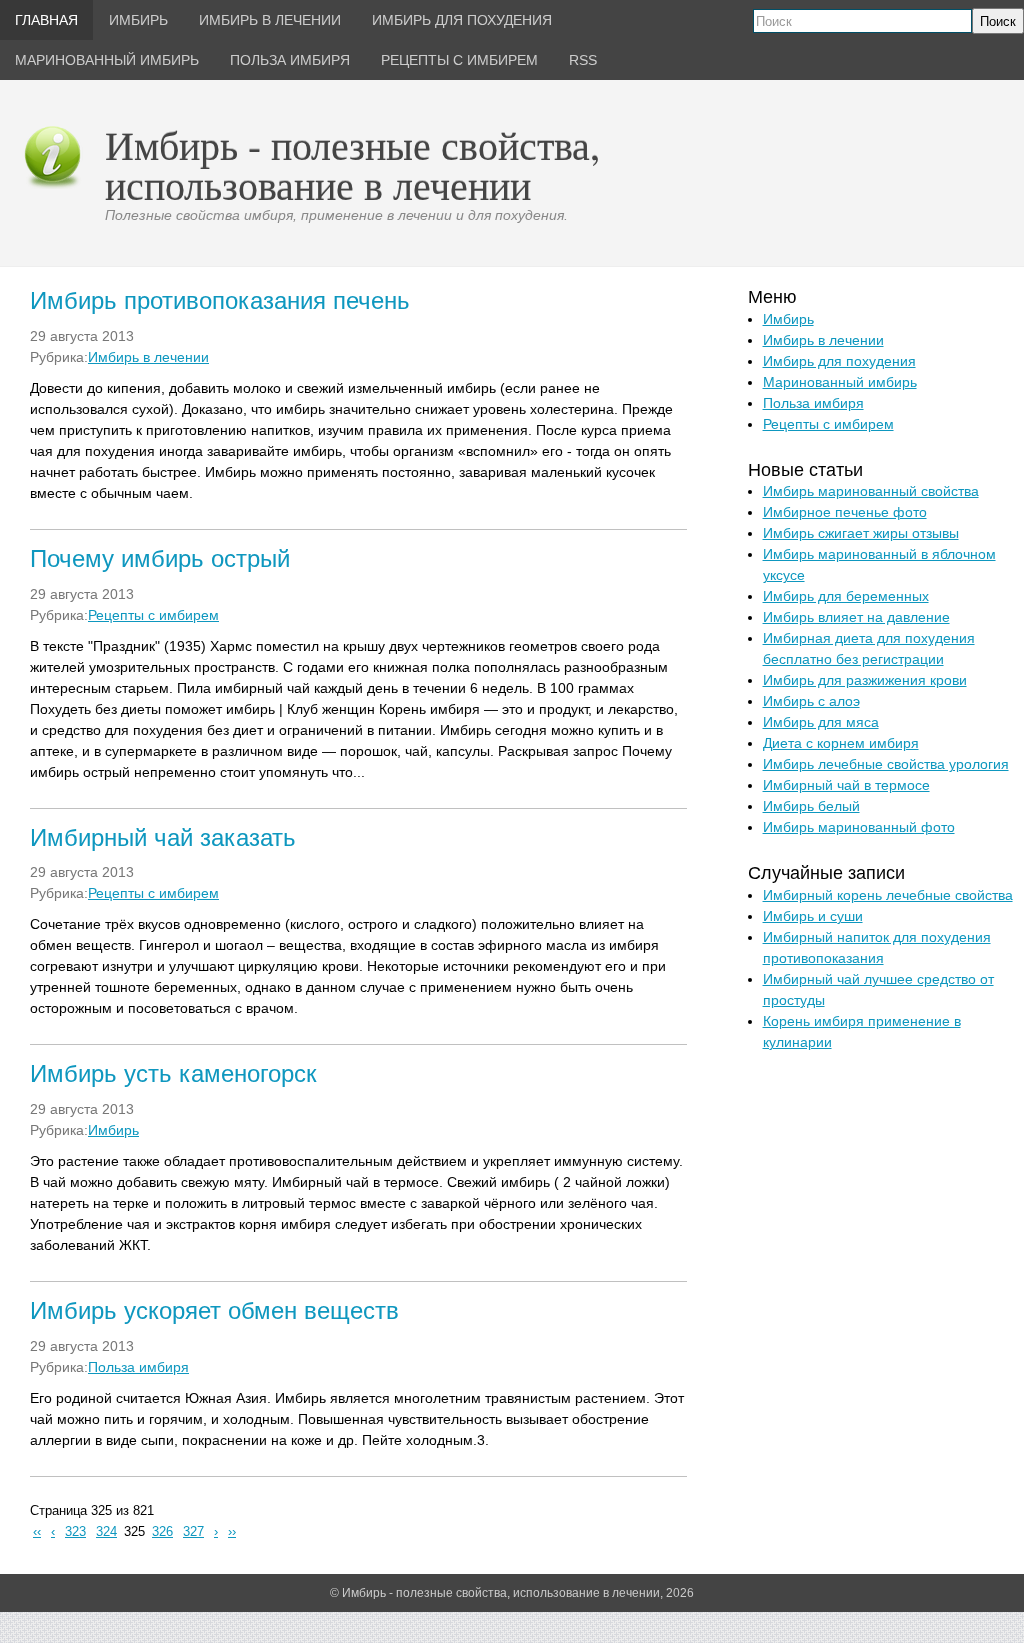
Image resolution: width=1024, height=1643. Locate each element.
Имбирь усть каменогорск (173, 1073)
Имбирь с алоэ (811, 701)
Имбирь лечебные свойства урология (886, 764)
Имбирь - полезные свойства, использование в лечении (352, 164)
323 (75, 1532)
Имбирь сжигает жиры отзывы (861, 533)
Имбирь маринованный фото (859, 827)
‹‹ (37, 1532)
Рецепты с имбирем (153, 615)
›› (232, 1532)
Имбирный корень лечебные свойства (888, 895)
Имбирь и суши (813, 916)
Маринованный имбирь (840, 382)
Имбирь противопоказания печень (220, 300)
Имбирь (113, 1130)
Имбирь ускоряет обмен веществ (214, 1310)
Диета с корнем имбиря (841, 743)
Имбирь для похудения (839, 361)
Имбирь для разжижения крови (865, 680)
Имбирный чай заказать (163, 837)
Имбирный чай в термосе (846, 785)
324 (106, 1532)
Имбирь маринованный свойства (871, 491)
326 (162, 1532)
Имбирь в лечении (148, 357)
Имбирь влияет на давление (856, 617)
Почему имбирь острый (160, 558)
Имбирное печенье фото (845, 512)
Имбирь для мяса (821, 722)
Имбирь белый (811, 806)
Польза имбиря (138, 1367)
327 (193, 1532)
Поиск (998, 21)
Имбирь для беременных (846, 596)
